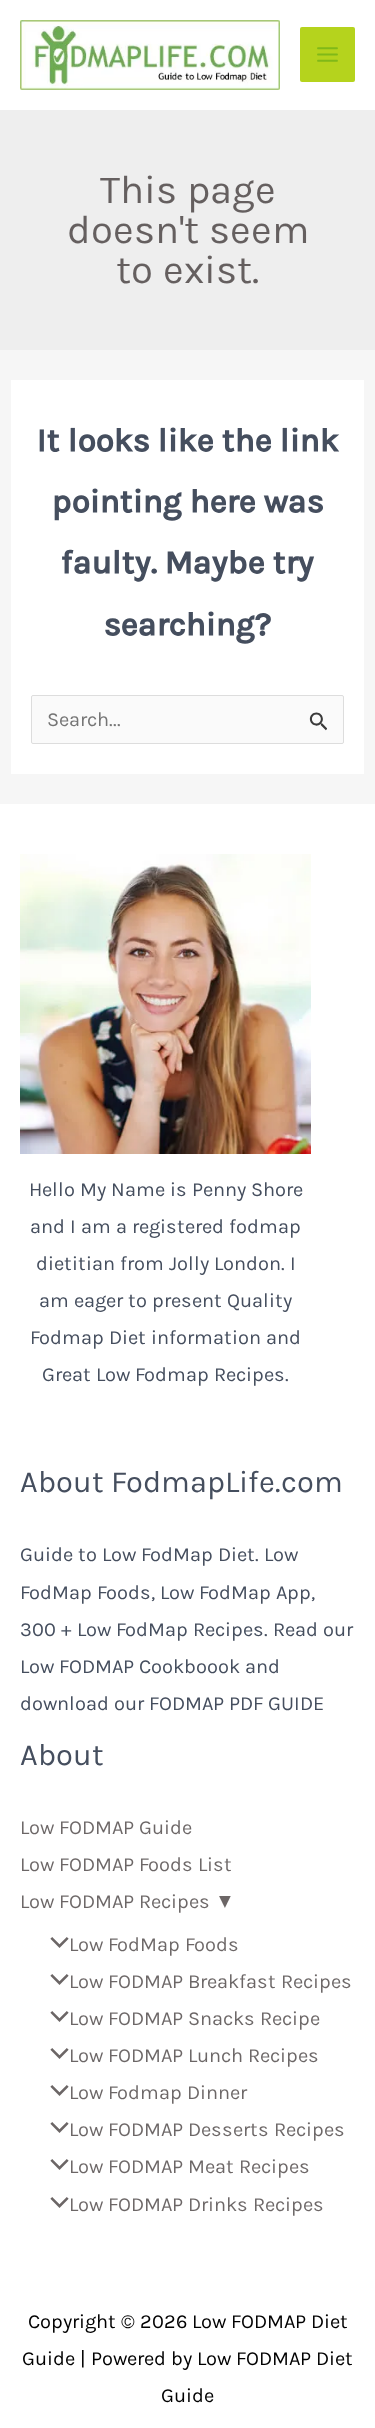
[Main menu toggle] (327, 54)
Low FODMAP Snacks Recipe (194, 2018)
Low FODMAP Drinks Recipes (196, 2204)
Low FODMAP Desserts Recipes (207, 2129)
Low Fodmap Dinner (158, 2092)
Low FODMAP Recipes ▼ (127, 1901)
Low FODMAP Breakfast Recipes (210, 1981)
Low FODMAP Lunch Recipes (194, 2055)
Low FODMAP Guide (106, 1827)
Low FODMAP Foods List (126, 1864)
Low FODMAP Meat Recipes (189, 2166)
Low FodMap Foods (154, 1944)
